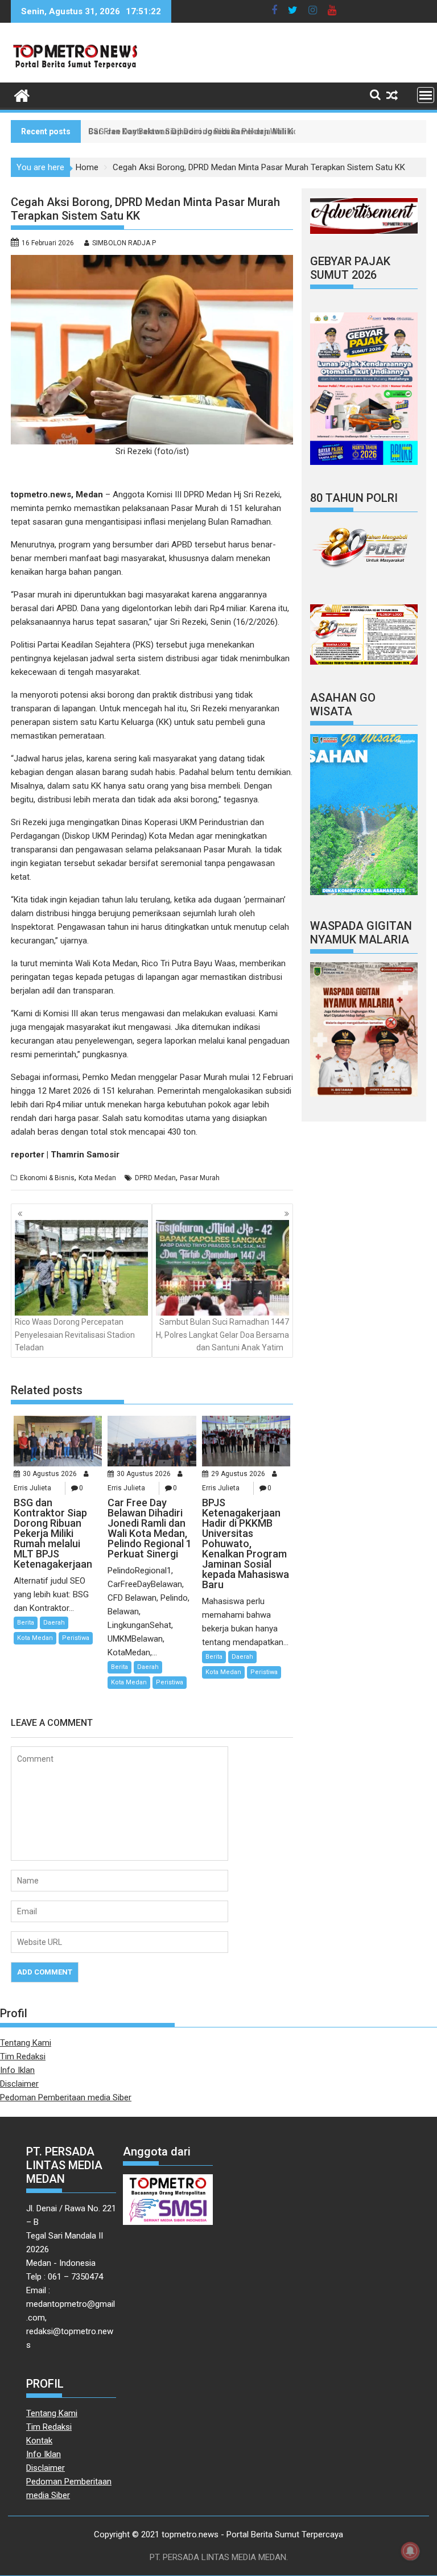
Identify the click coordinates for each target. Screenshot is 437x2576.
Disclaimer (19, 2084)
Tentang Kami (26, 2043)
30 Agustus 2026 (50, 1474)
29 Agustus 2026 (238, 1474)
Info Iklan (17, 2070)
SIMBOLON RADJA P (124, 243)
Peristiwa (76, 1638)
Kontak (39, 2441)
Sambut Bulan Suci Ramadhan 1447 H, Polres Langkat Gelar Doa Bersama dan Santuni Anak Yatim (222, 1335)
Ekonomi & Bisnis (47, 1178)
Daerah (54, 1623)
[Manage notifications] (410, 2551)
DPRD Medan (155, 1178)
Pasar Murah (200, 1178)
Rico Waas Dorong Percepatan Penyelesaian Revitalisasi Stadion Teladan (75, 1335)
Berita (26, 1623)
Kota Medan (97, 1178)
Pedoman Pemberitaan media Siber (66, 2097)
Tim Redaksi (23, 2056)
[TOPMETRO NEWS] (22, 94)
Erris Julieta (32, 1488)
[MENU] (426, 95)
